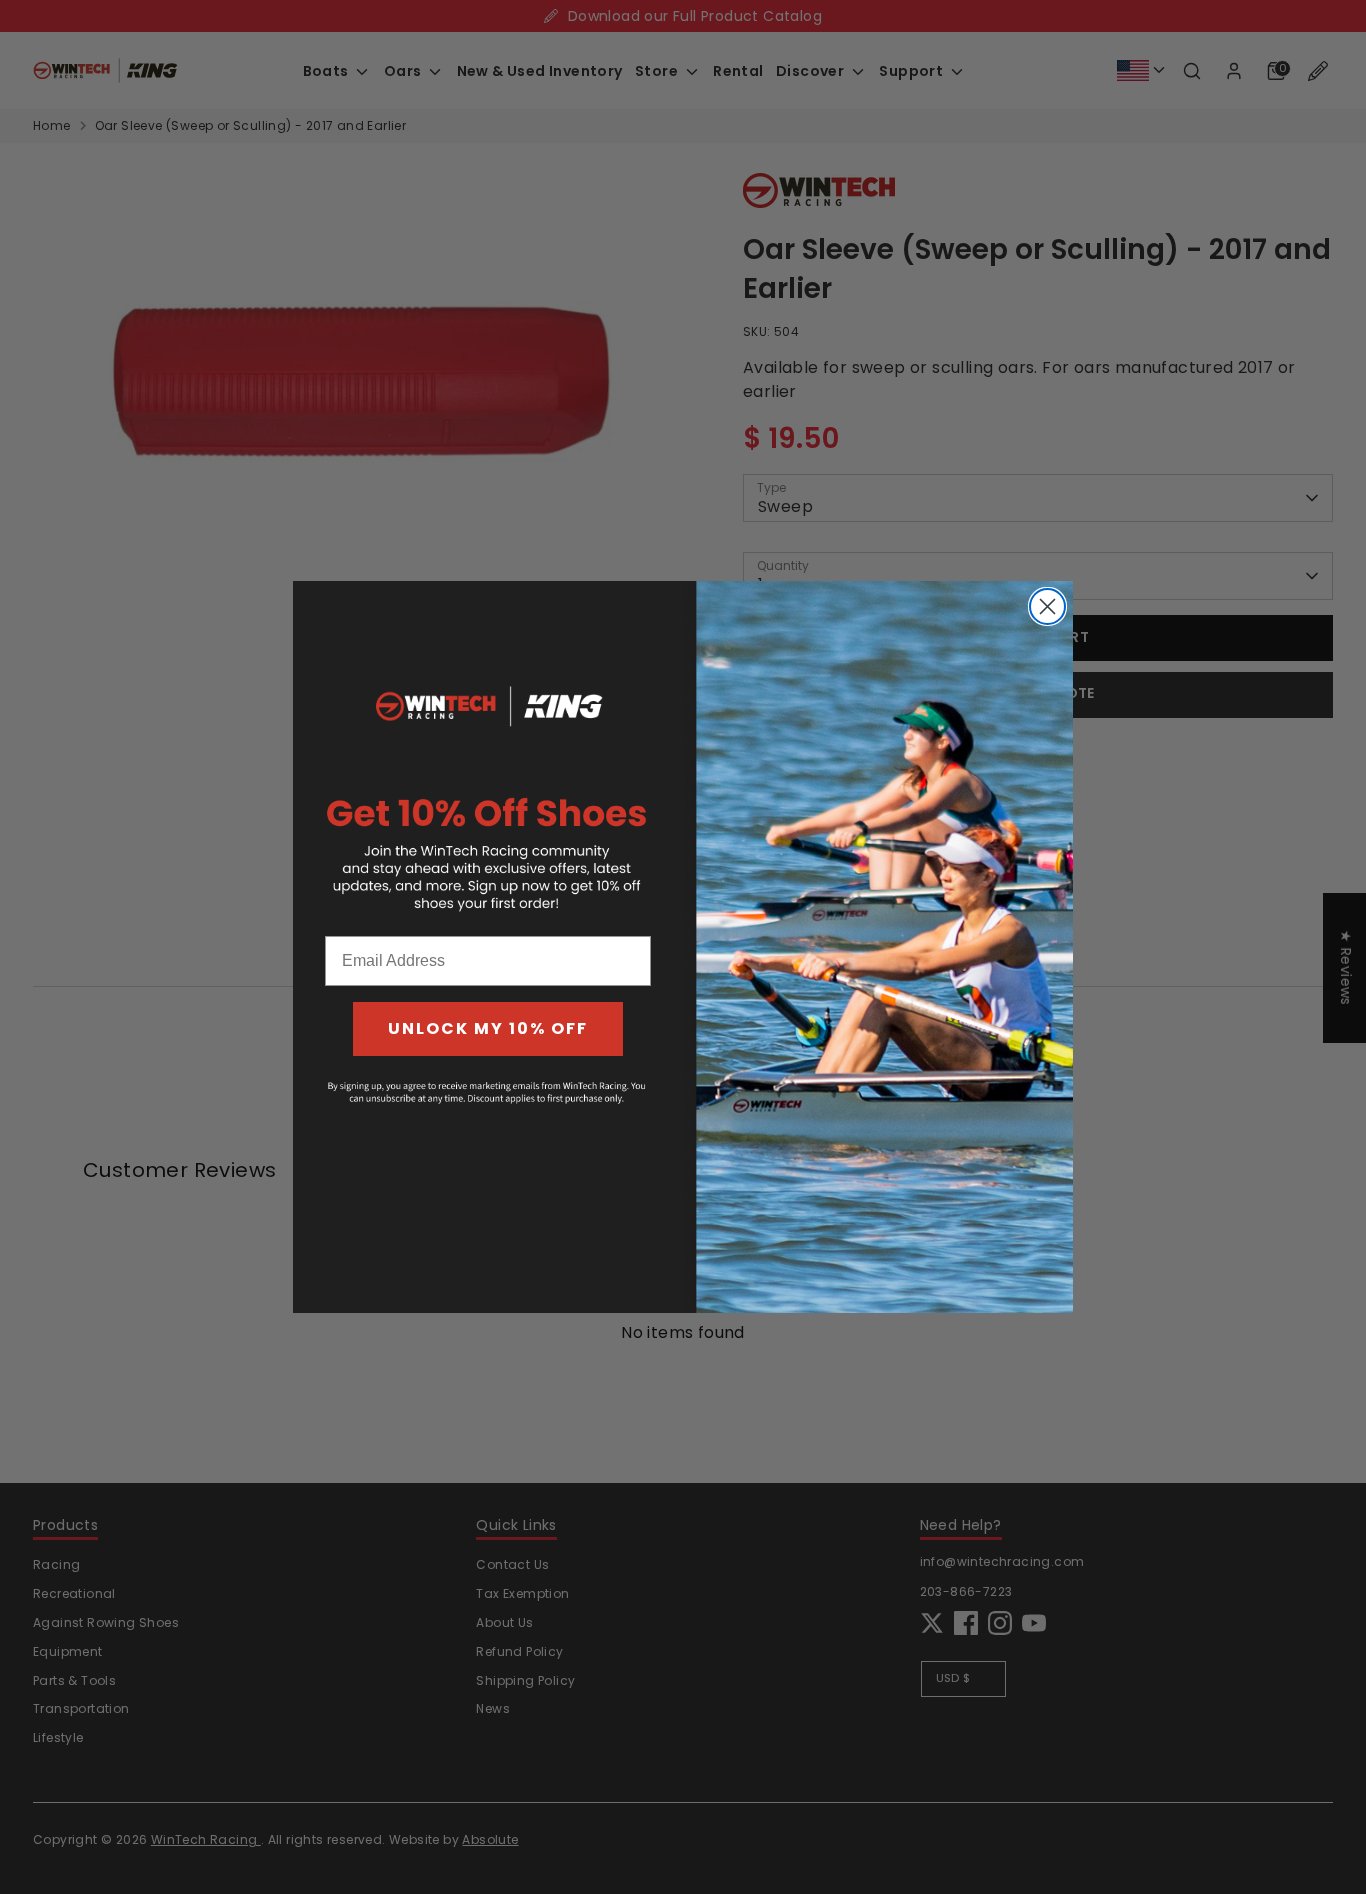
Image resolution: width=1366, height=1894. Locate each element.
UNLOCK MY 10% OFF (488, 1028)
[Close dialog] (1047, 606)
